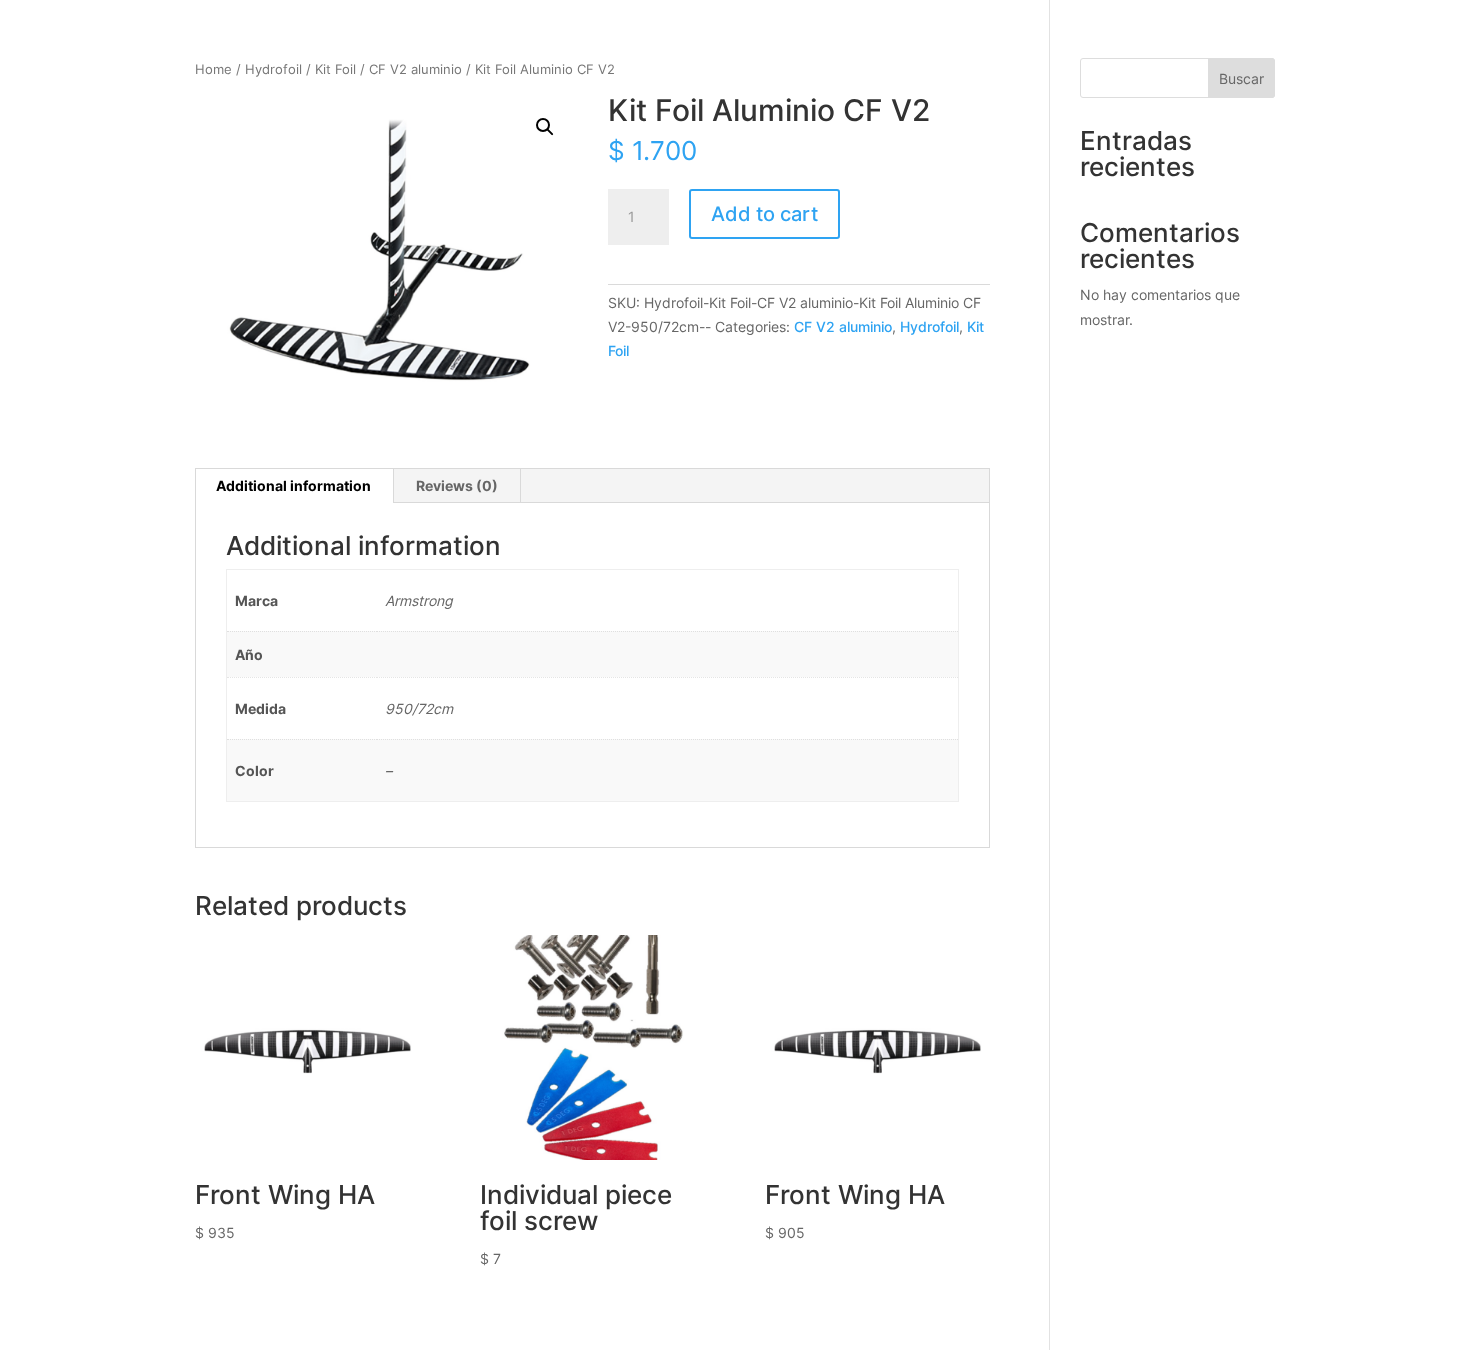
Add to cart (764, 214)
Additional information (293, 485)
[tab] (294, 486)
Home (213, 69)
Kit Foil (335, 69)
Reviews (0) (457, 485)
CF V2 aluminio (415, 69)
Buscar (1241, 78)
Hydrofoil (273, 69)
